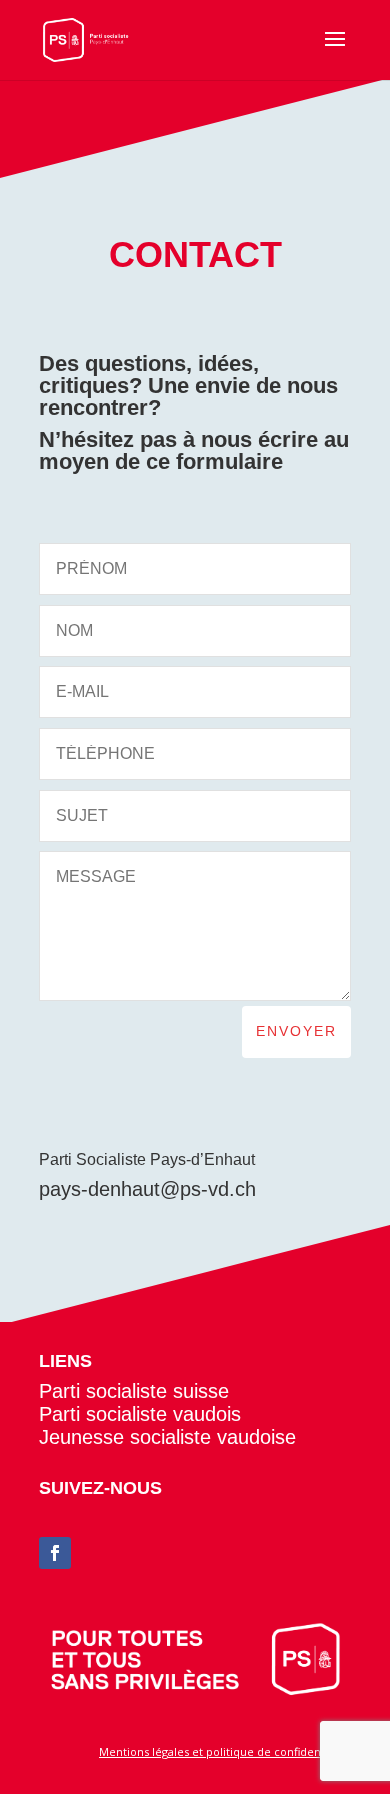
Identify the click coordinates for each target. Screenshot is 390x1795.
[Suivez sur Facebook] (55, 1553)
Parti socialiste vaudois (140, 1414)
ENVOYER (296, 1031)
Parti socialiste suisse (134, 1391)
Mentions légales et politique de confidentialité (225, 1751)
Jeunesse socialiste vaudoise (167, 1437)
